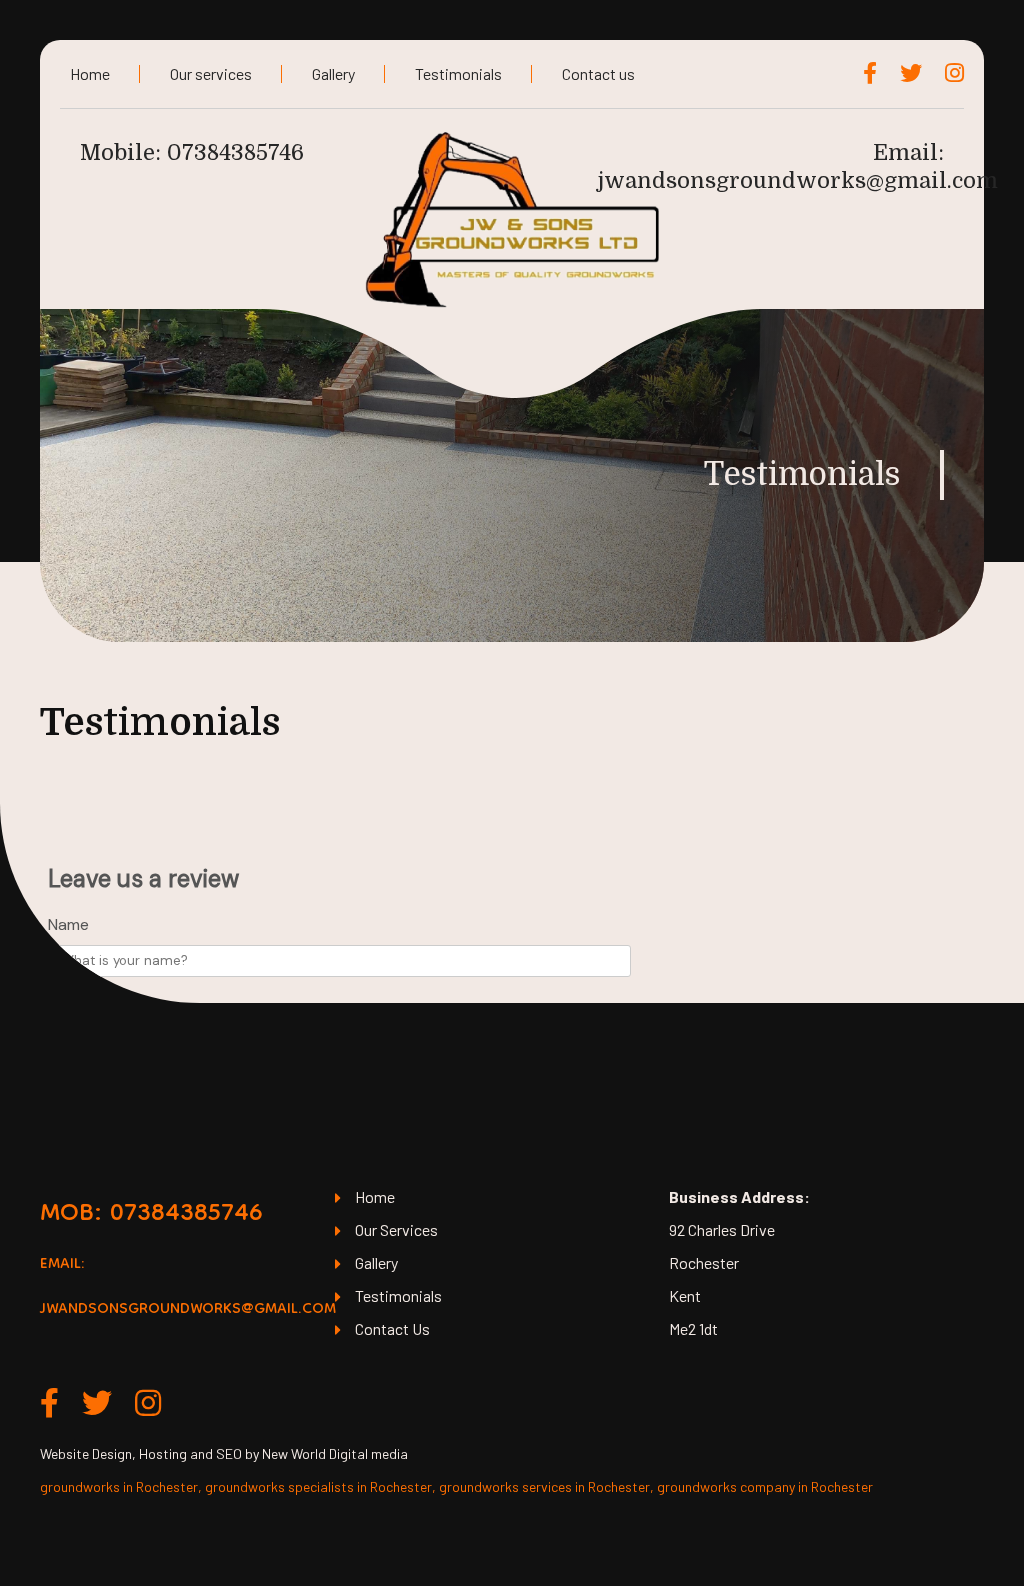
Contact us (598, 73)
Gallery (333, 73)
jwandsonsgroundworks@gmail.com (798, 180)
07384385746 (235, 152)
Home (90, 73)
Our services (211, 73)
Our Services (396, 1229)
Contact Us (392, 1328)
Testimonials (458, 73)
